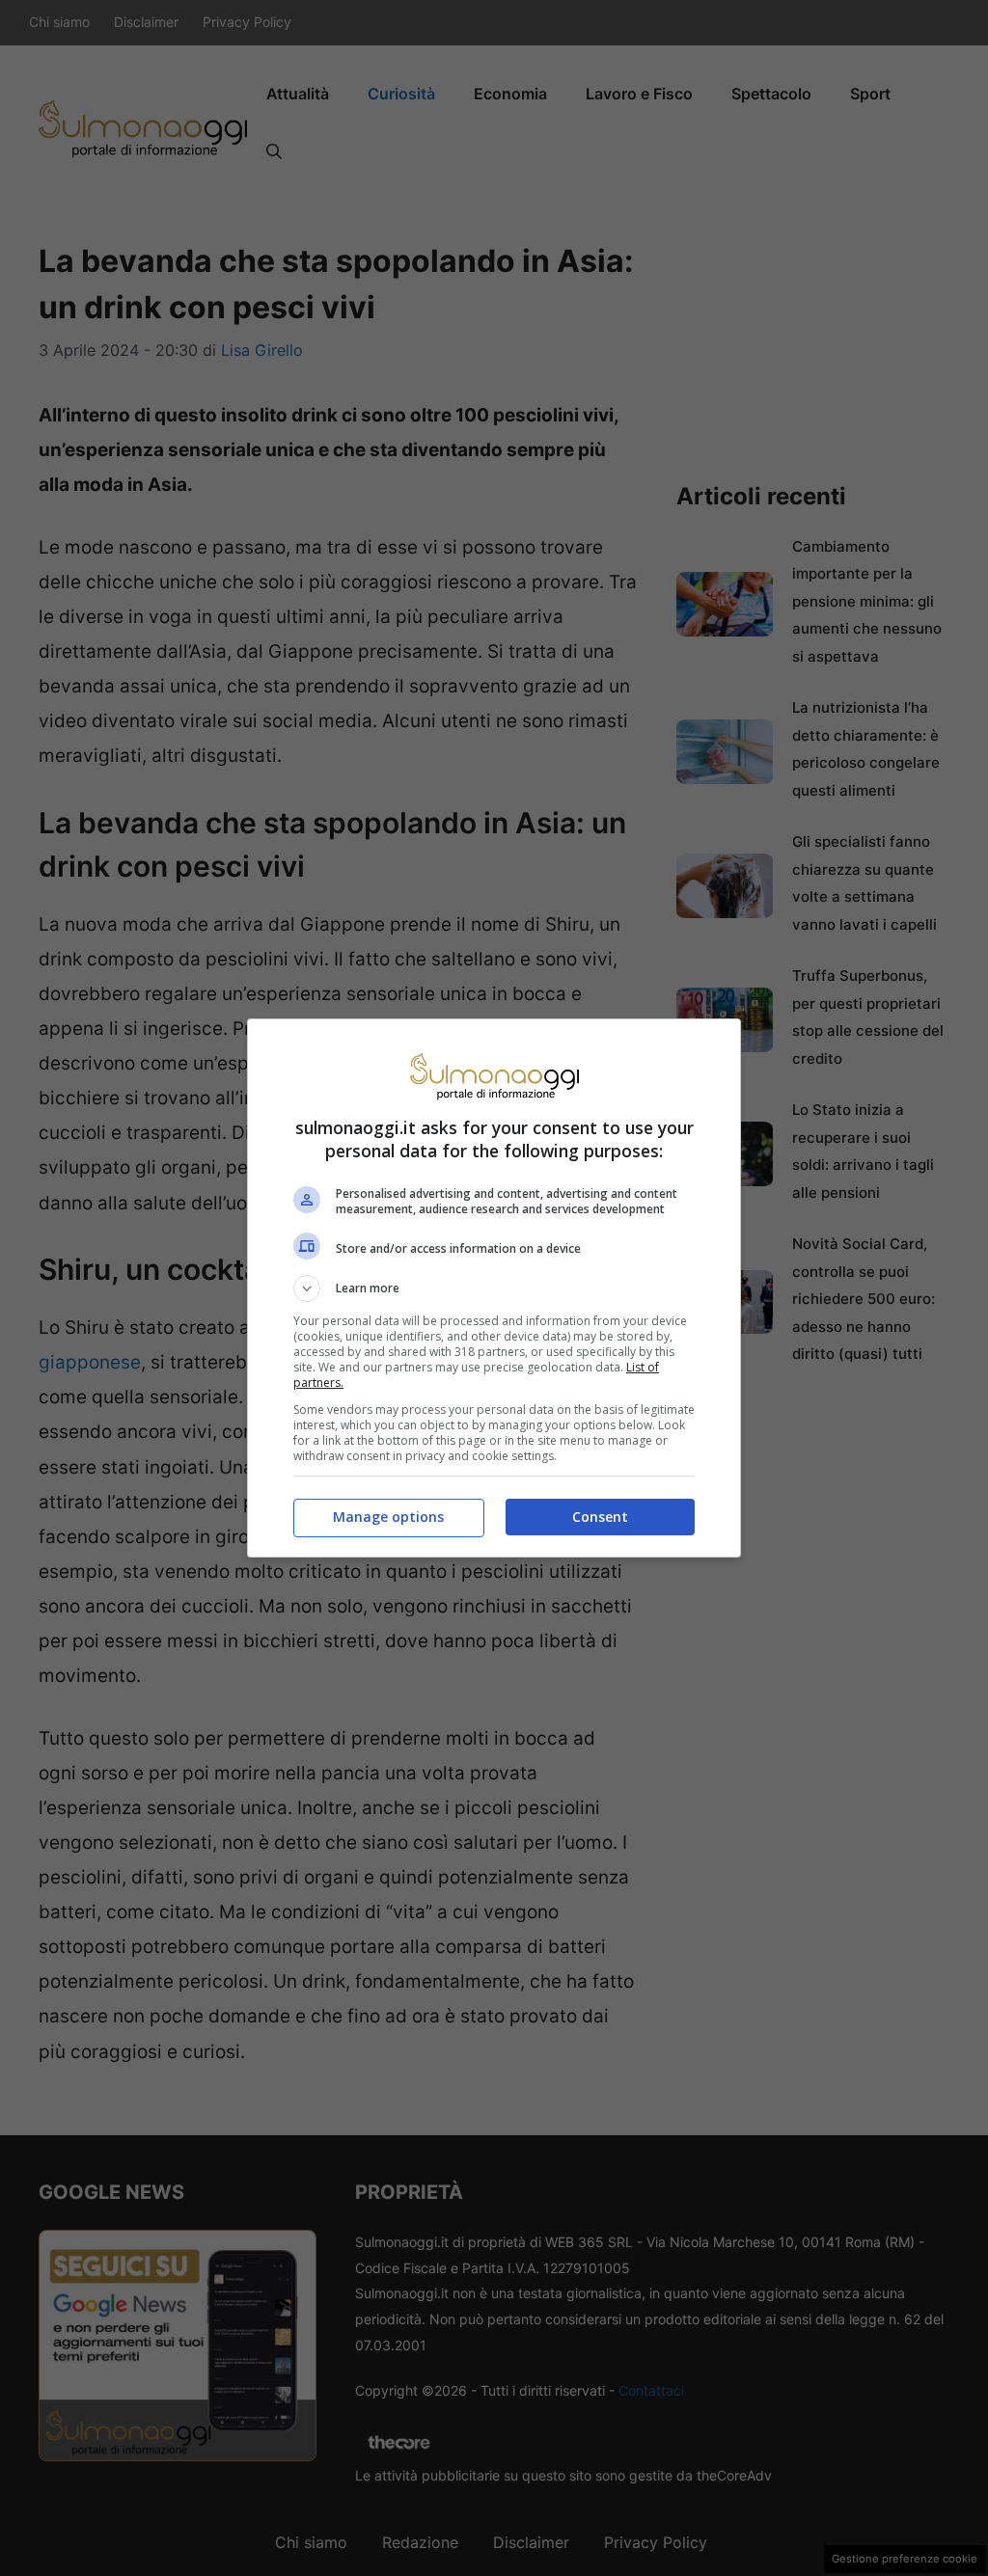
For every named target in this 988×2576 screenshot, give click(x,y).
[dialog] (494, 1288)
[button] (494, 1288)
